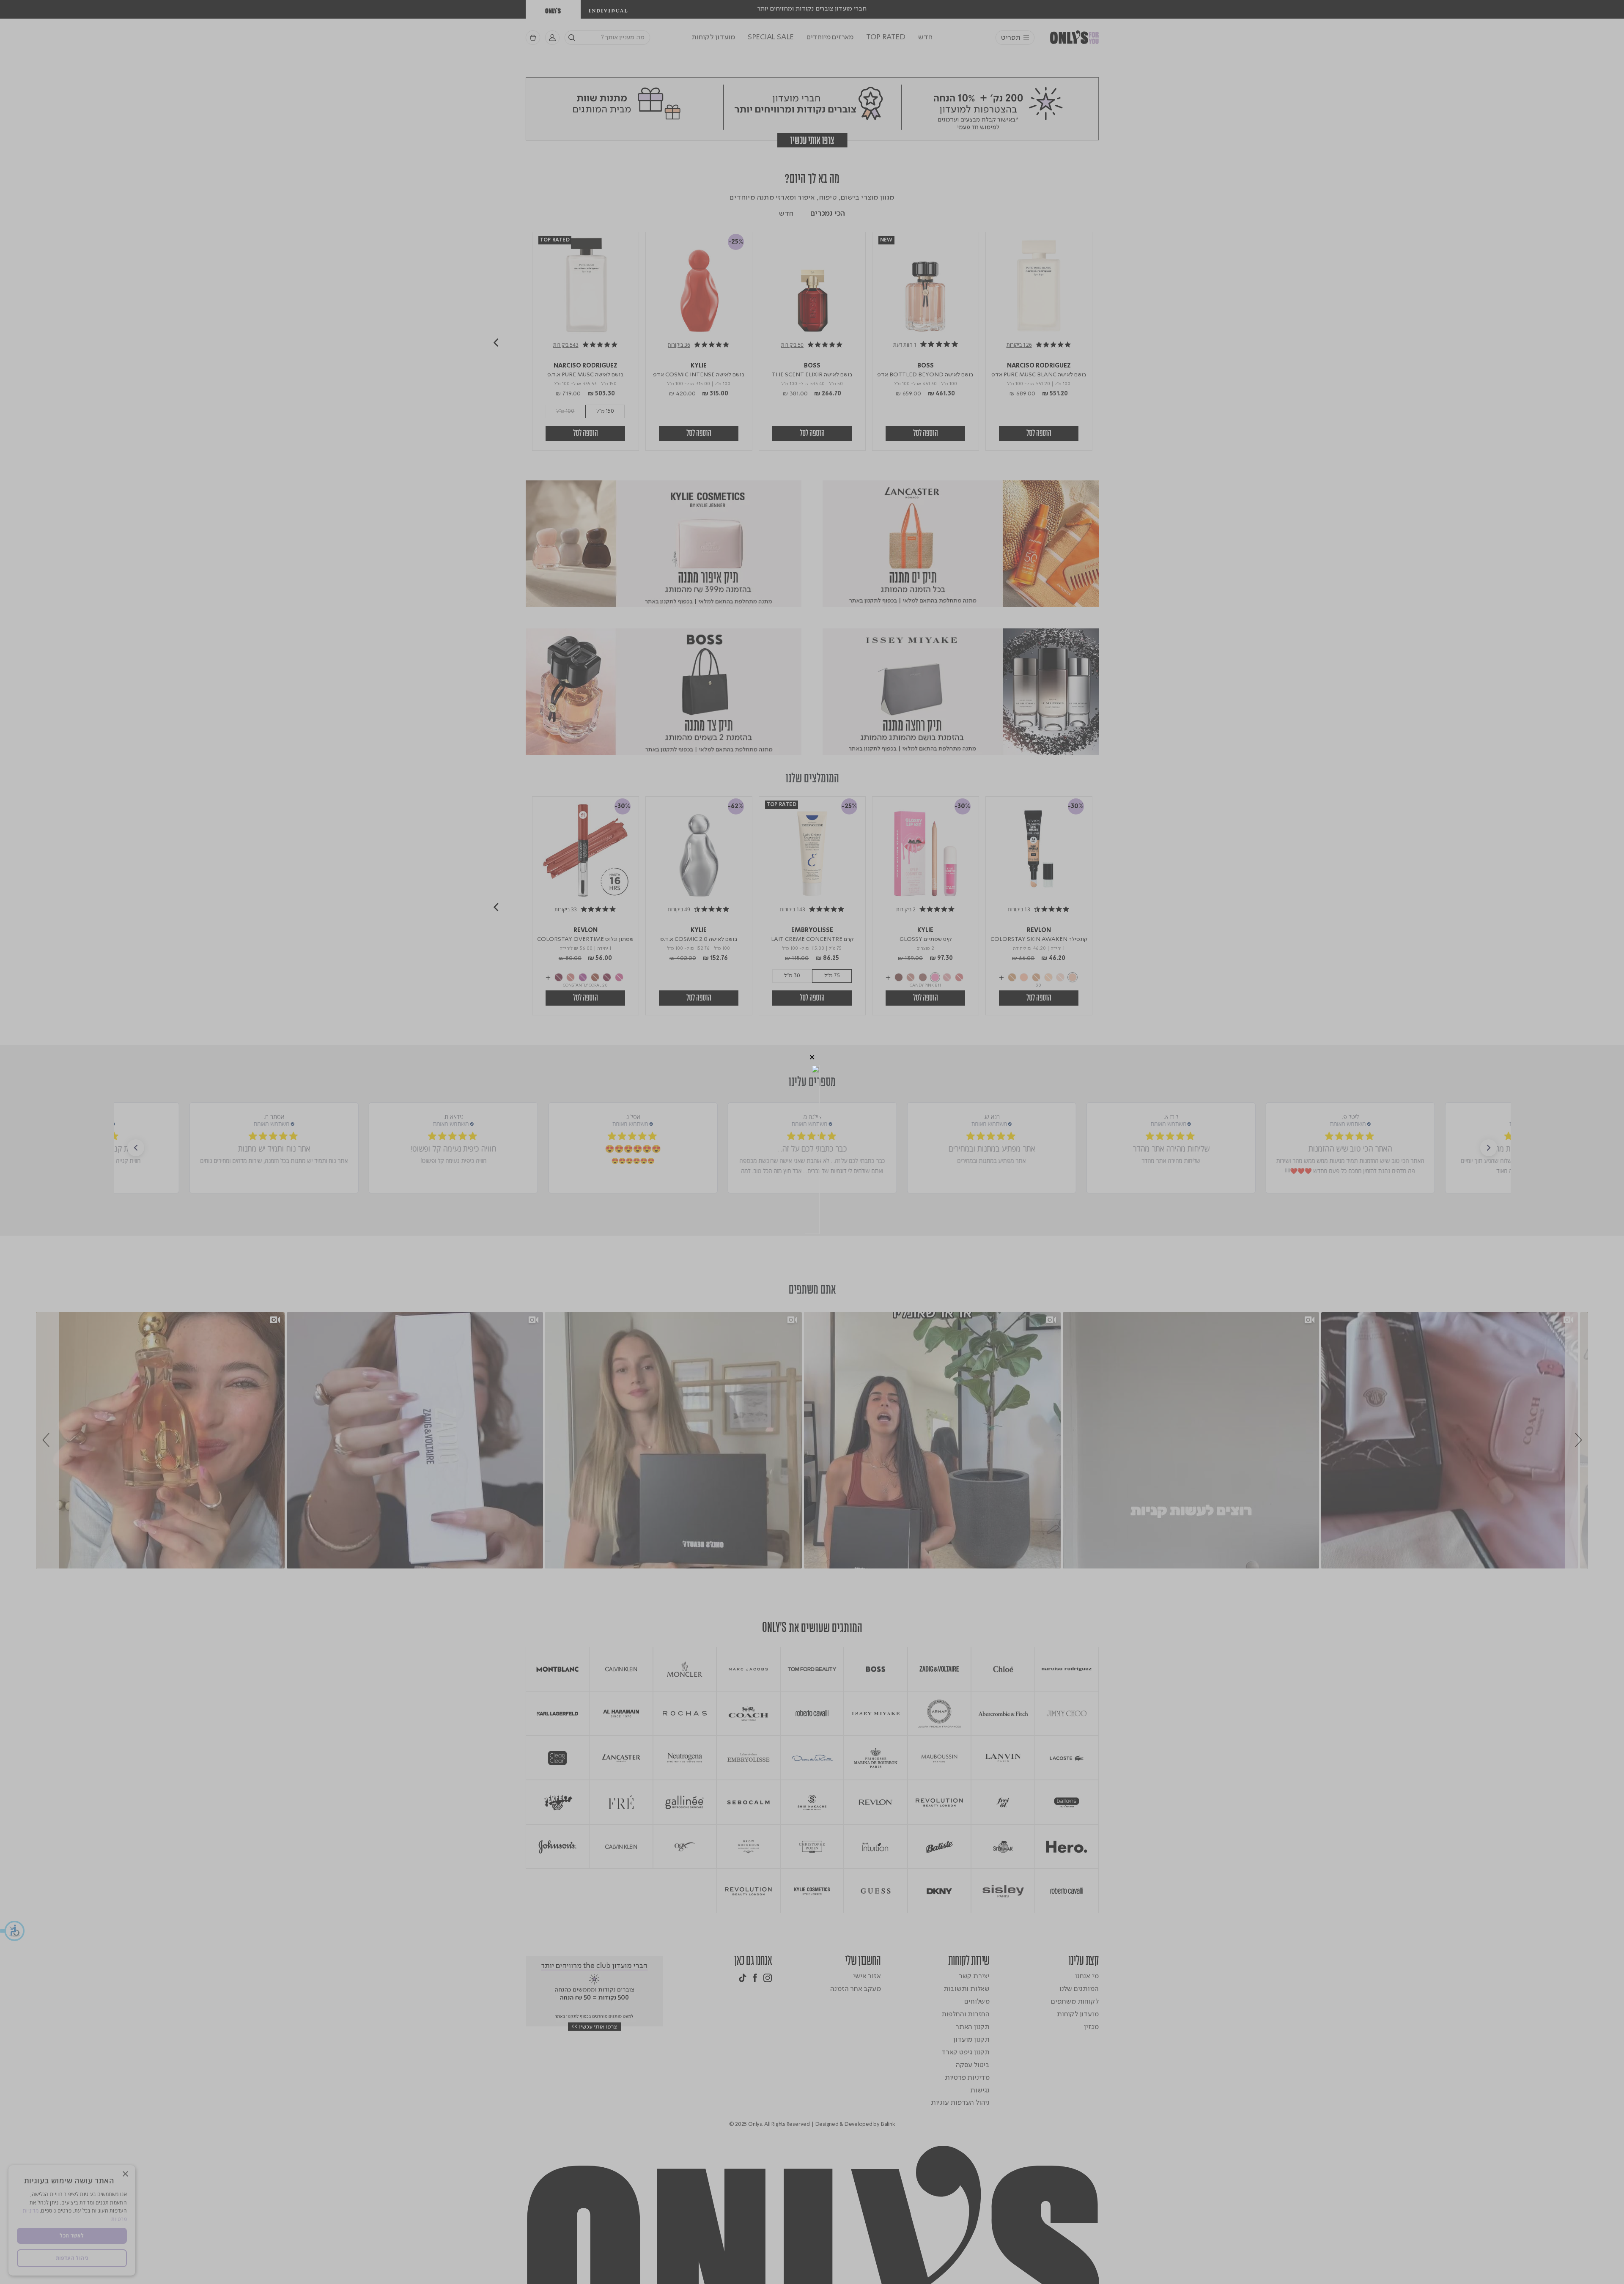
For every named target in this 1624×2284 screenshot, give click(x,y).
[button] (812, 1057)
